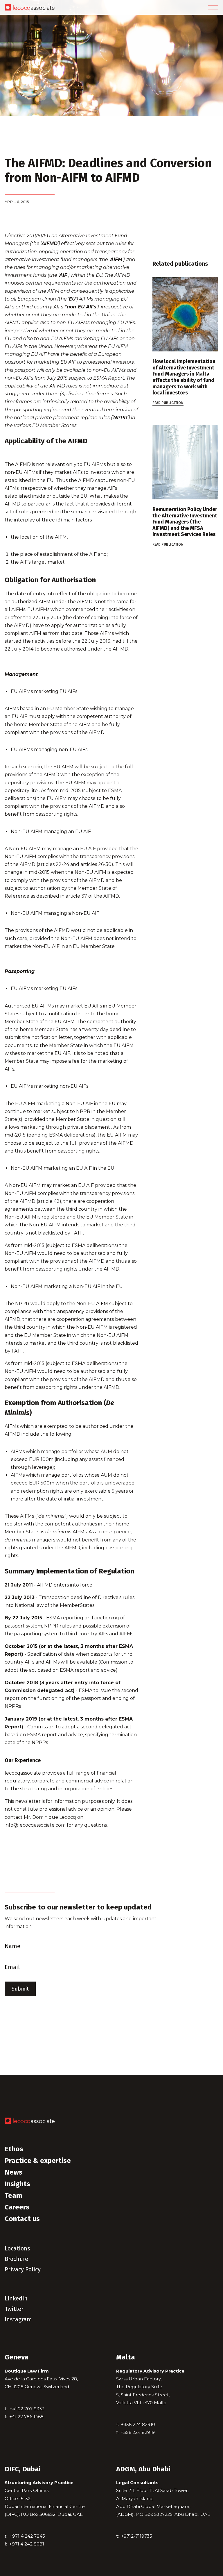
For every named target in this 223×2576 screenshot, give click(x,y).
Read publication (168, 403)
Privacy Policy (23, 2269)
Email (12, 1967)
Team (13, 2196)
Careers (17, 2207)
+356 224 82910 (138, 2424)
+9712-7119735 (137, 2536)
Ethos (14, 2149)
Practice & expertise (38, 2161)
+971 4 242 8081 (27, 2544)
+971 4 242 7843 (27, 2536)
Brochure (16, 2259)
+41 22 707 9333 (27, 2409)
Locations (17, 2248)
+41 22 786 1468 (26, 2417)
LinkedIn (16, 2298)
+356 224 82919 (138, 2432)
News (14, 2172)
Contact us (22, 2219)
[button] (213, 8)
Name (12, 1946)
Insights (17, 2184)
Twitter (14, 2309)
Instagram (18, 2319)
